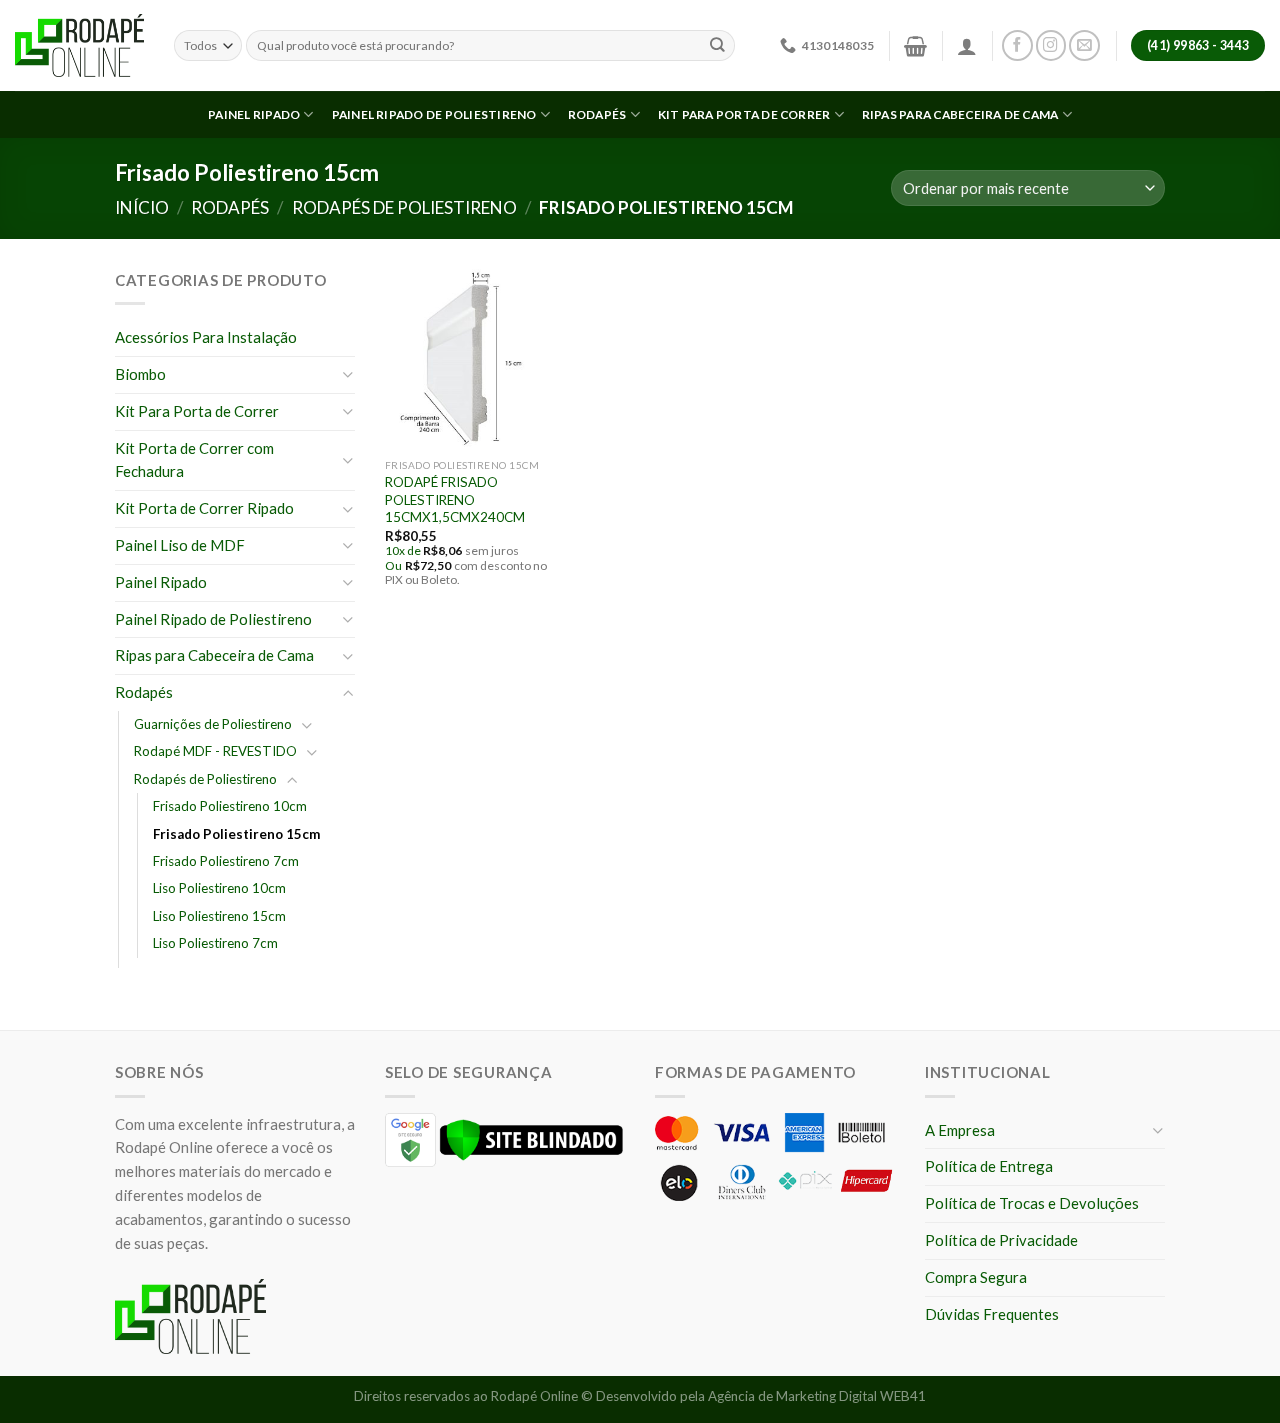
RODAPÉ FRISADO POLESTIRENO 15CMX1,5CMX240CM (455, 499)
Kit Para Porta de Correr (197, 411)
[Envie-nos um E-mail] (1084, 45)
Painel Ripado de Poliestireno (434, 114)
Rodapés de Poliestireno (404, 207)
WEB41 (903, 1396)
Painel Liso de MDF (180, 545)
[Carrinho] (915, 46)
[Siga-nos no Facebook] (1017, 45)
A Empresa (960, 1130)
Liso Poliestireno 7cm (215, 943)
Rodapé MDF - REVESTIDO (215, 751)
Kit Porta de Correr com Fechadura (194, 460)
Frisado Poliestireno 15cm (236, 834)
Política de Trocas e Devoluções (1032, 1203)
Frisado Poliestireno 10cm (230, 806)
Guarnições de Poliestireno (213, 724)
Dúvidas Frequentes (992, 1314)
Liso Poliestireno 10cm (219, 888)
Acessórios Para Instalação (206, 337)
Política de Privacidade (1001, 1240)
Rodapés (597, 114)
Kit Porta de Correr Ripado (204, 508)
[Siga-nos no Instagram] (1051, 45)
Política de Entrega (989, 1166)
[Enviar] (718, 45)
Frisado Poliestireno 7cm (226, 861)
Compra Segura (976, 1277)
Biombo (140, 374)
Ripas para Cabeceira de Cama (960, 114)
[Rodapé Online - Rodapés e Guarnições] (79, 46)
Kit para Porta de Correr (744, 114)
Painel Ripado (254, 114)
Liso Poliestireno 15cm (219, 916)
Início (142, 207)
